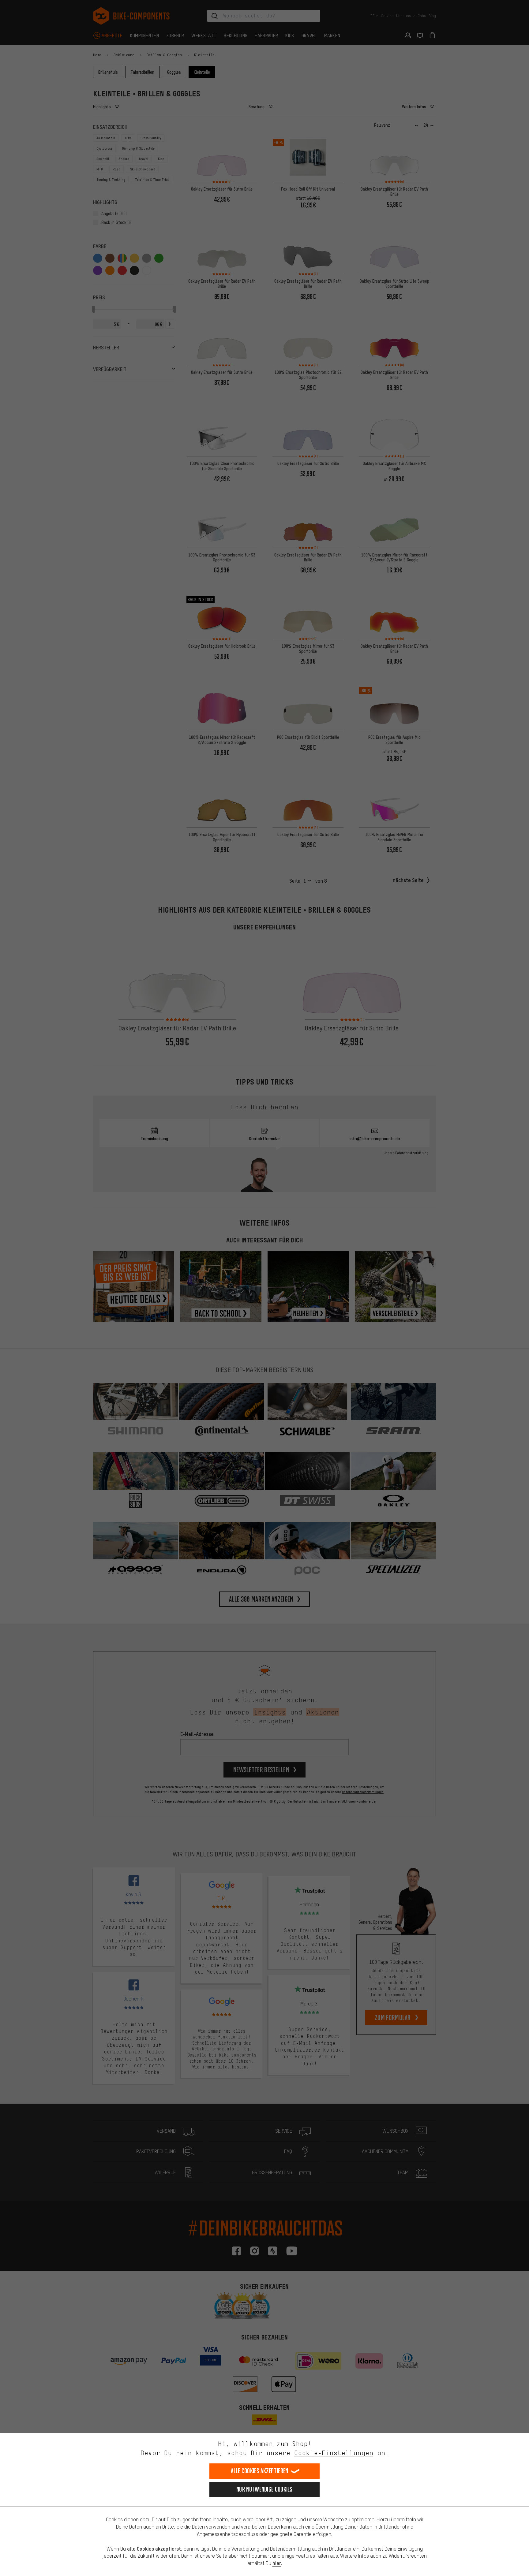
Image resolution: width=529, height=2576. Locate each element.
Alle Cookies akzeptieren (259, 2471)
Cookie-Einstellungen (334, 2453)
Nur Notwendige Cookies (264, 2489)
